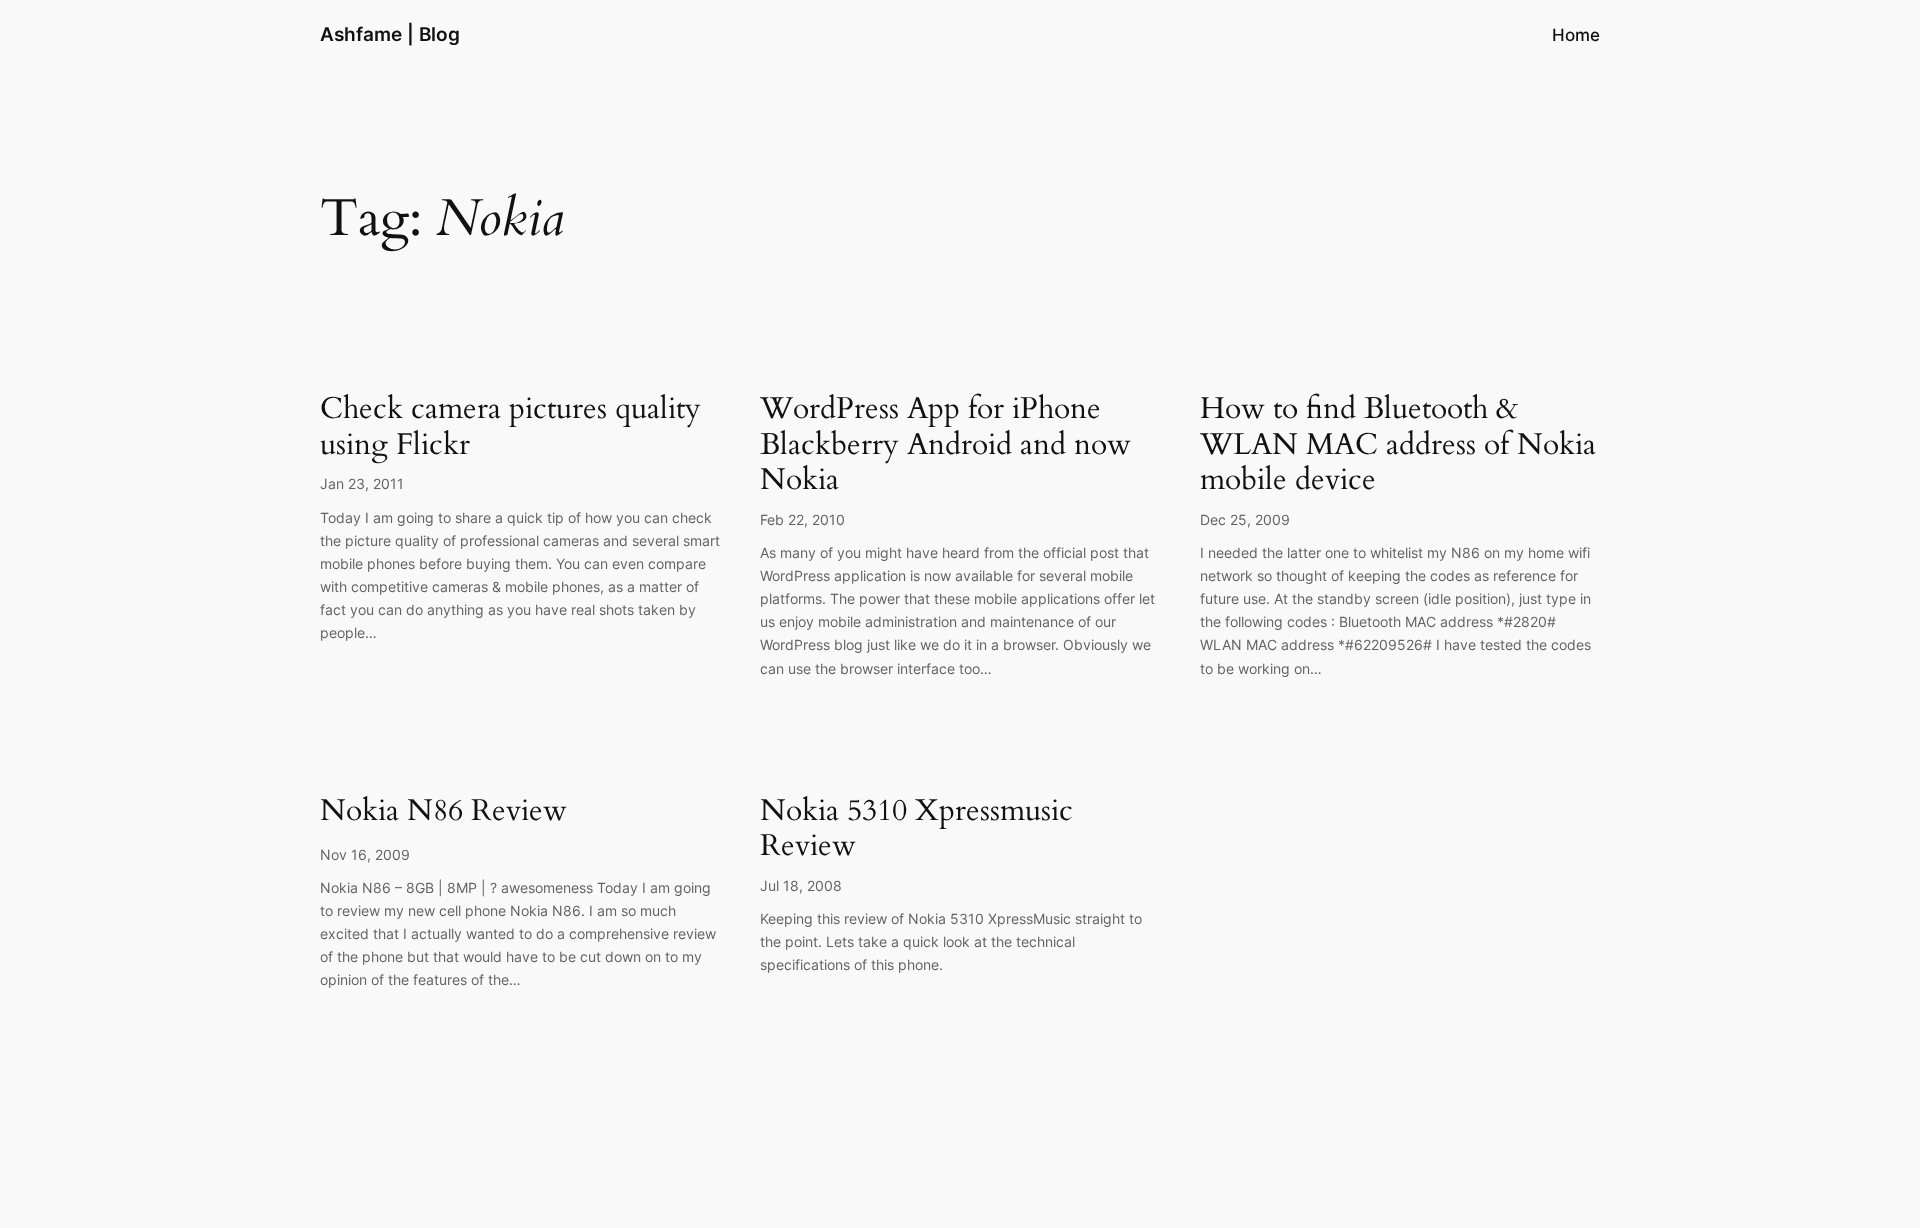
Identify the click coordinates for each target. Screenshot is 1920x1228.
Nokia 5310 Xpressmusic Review (916, 829)
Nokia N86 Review (443, 812)
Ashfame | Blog (390, 34)
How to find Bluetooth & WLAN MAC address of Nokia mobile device (1398, 445)
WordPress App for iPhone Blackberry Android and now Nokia (945, 445)
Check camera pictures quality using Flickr (510, 427)
